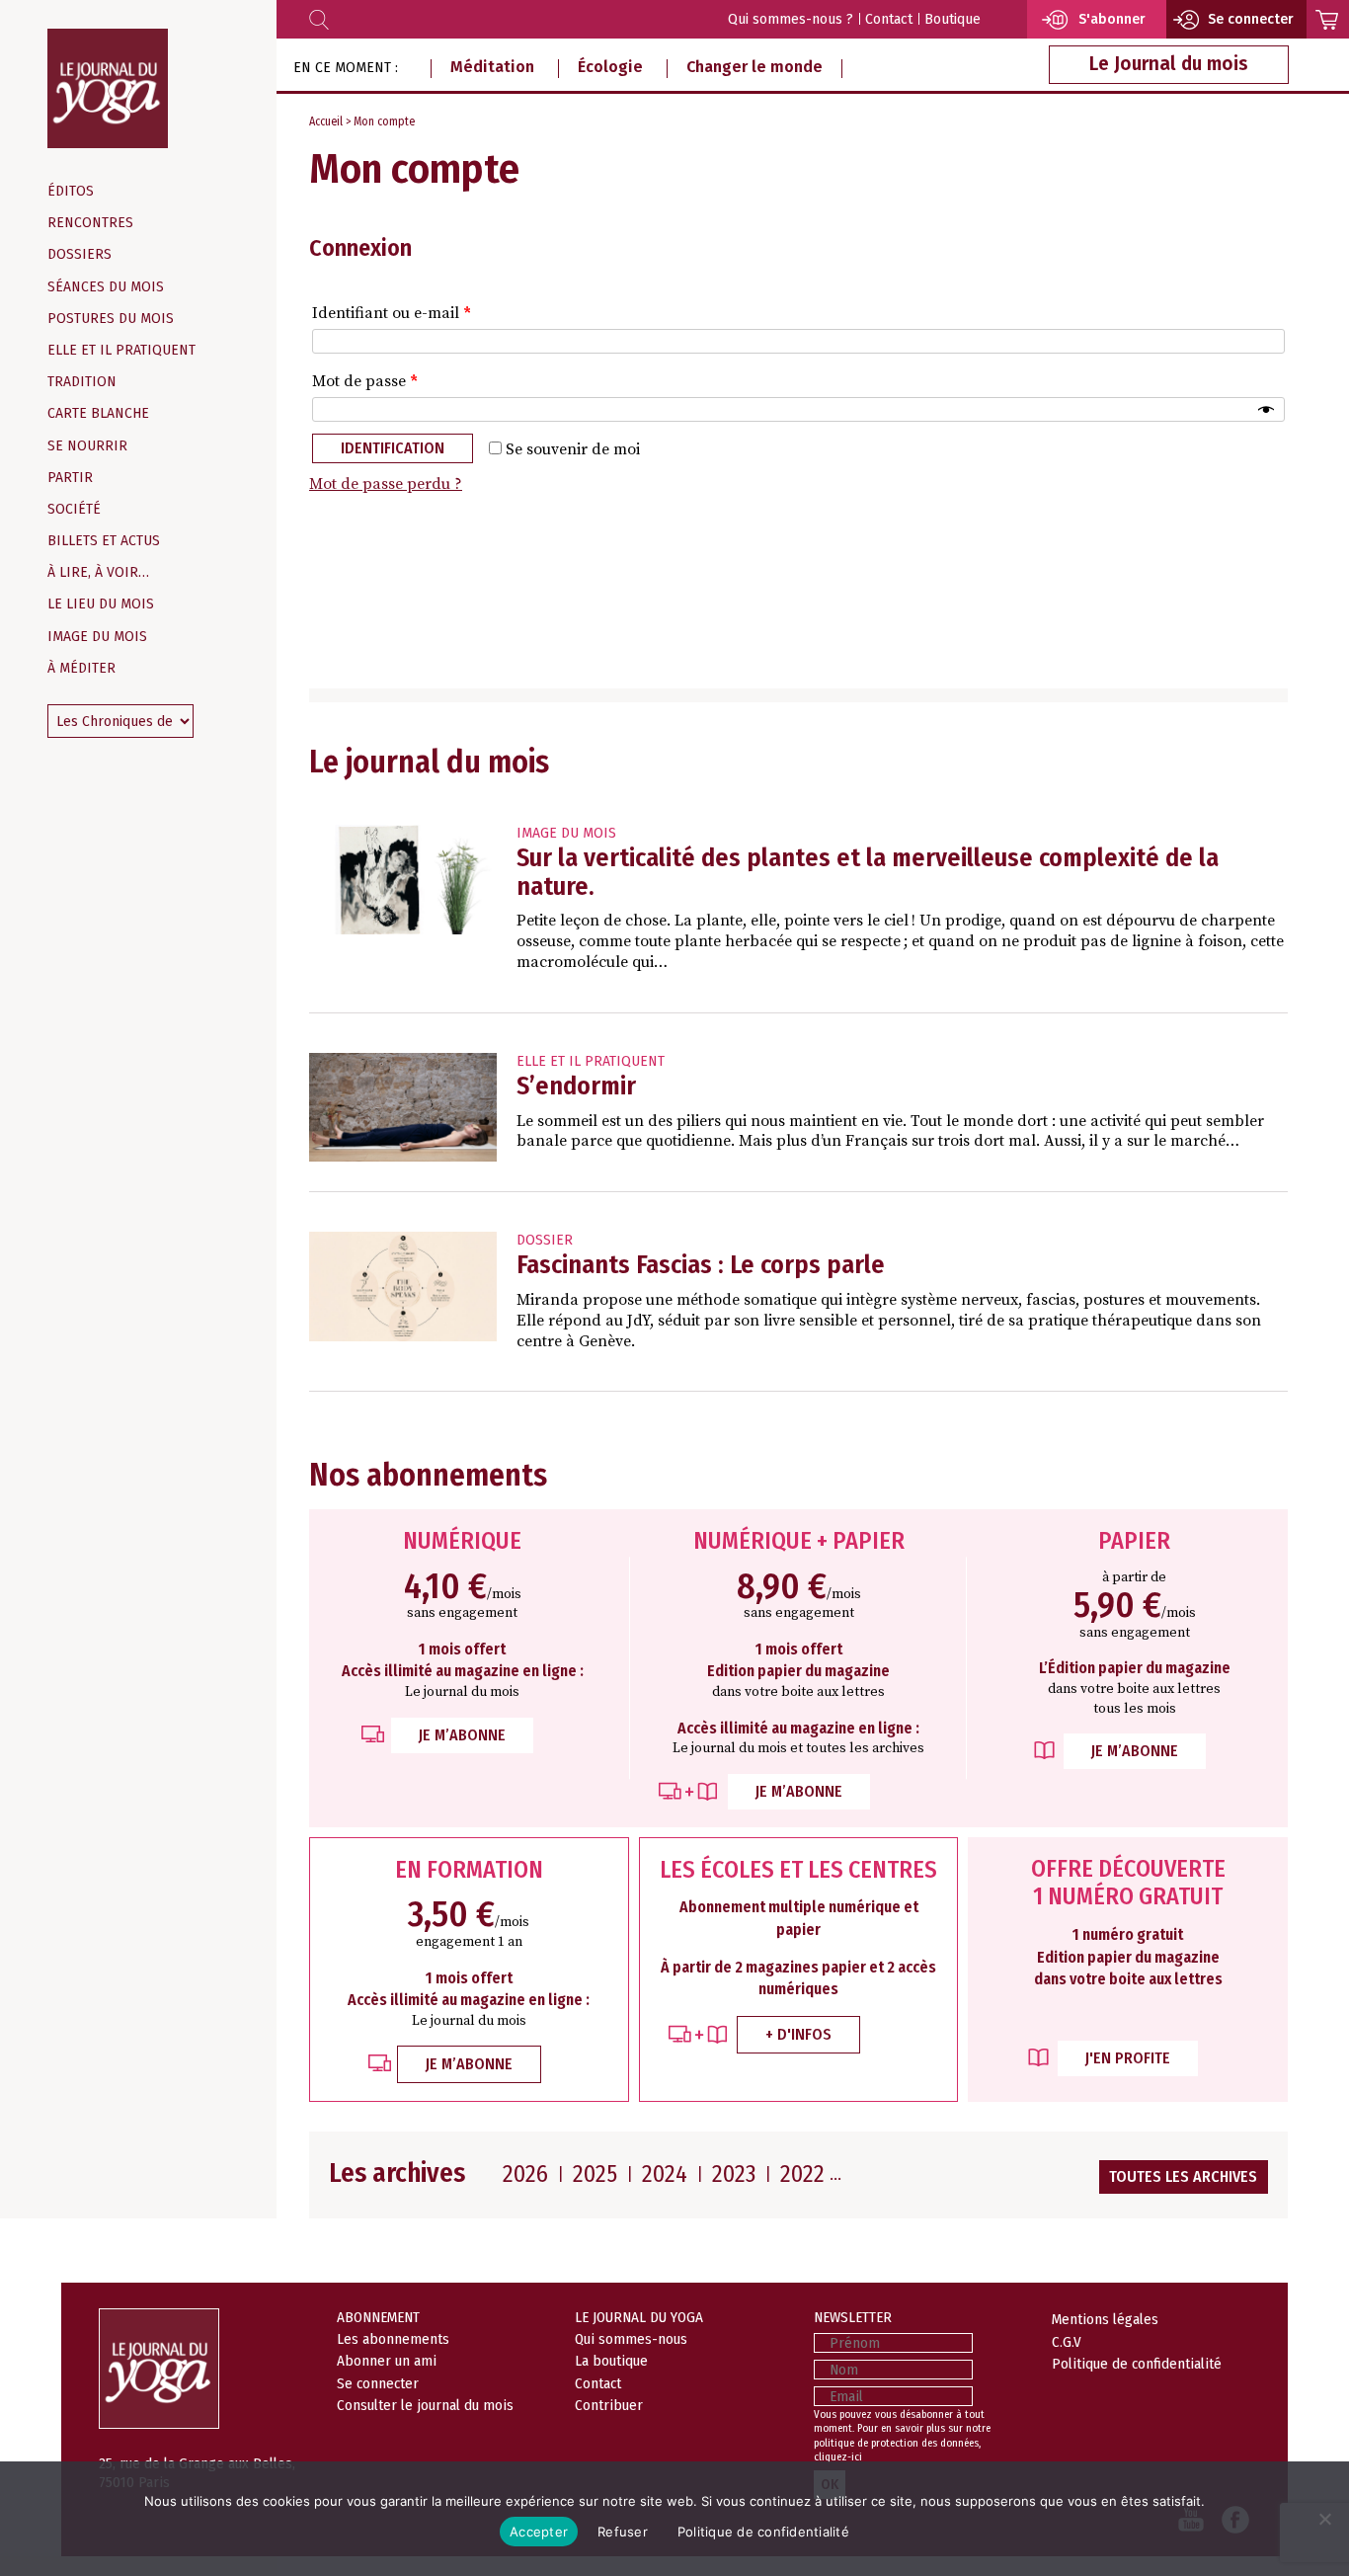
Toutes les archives (1183, 2176)
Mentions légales (1105, 2319)
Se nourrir (87, 446)
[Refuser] (1324, 2519)
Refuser (623, 2532)
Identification (393, 448)
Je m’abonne (462, 1735)
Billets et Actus (104, 541)
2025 (595, 2174)
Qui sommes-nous (631, 2339)
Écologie (610, 67)
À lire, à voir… (98, 572)
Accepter (539, 2532)
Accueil (326, 121)
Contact (889, 19)
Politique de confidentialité (1137, 2364)
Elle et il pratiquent (121, 350)
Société (74, 509)
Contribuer (609, 2405)
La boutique (611, 2361)
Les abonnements (393, 2339)
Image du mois (97, 637)
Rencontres (90, 223)
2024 (665, 2174)
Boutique (952, 19)
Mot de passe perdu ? (386, 484)
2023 (734, 2174)
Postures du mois (111, 319)
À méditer (81, 668)
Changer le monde (754, 67)
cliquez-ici (838, 2457)
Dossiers (79, 254)
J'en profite (1128, 2058)
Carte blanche (98, 413)
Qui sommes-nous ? (791, 19)
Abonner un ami (387, 2361)
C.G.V (1067, 2342)
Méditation (492, 67)
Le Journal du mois (1169, 64)
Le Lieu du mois (101, 604)
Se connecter (378, 2383)
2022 (802, 2174)
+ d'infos (798, 2034)
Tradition (82, 382)
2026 (525, 2174)
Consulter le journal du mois (425, 2405)
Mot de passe (365, 381)
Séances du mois (106, 287)
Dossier (545, 1240)
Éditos (71, 191)
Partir (70, 478)
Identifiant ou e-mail (392, 313)
